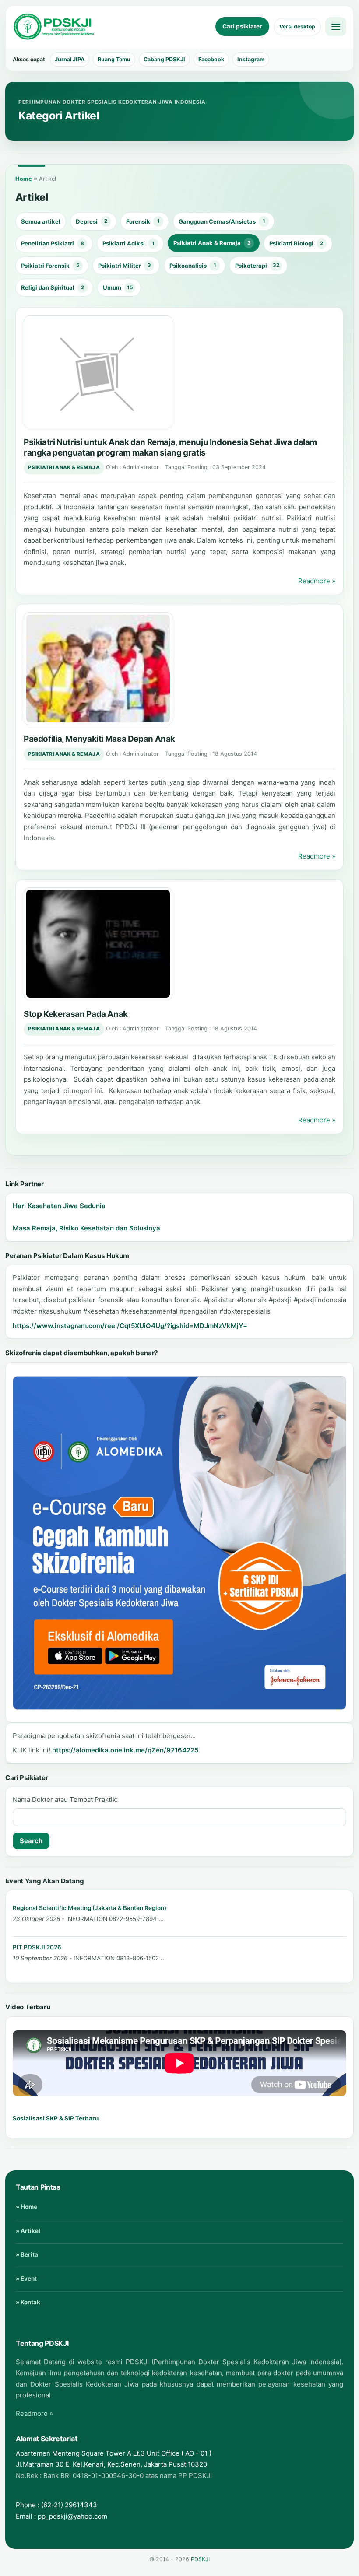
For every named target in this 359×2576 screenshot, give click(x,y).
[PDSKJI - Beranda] (54, 27)
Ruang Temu (114, 59)
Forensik (143, 221)
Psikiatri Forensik (50, 266)
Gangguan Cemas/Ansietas (222, 221)
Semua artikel (41, 221)
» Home (26, 2207)
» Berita (27, 2254)
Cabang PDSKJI (164, 59)
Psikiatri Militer (125, 266)
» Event (26, 2278)
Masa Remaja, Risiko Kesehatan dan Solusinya (86, 1228)
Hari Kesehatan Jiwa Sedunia (59, 1206)
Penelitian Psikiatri (53, 243)
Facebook (211, 59)
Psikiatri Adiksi (128, 243)
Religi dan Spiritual (53, 287)
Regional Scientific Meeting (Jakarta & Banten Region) (90, 1908)
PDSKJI (200, 2559)
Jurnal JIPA (70, 59)
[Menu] (336, 26)
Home (24, 179)
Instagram (251, 59)
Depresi (92, 221)
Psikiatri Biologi (296, 243)
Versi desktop (297, 26)
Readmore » (317, 581)
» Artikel (28, 2231)
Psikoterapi (257, 266)
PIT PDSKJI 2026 (37, 1947)
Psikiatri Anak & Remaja (212, 243)
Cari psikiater (242, 26)
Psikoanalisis (193, 266)
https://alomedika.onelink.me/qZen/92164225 (125, 1750)
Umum (118, 287)
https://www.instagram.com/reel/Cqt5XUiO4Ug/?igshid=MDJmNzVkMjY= (130, 1326)
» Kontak (28, 2302)
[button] (98, 372)
